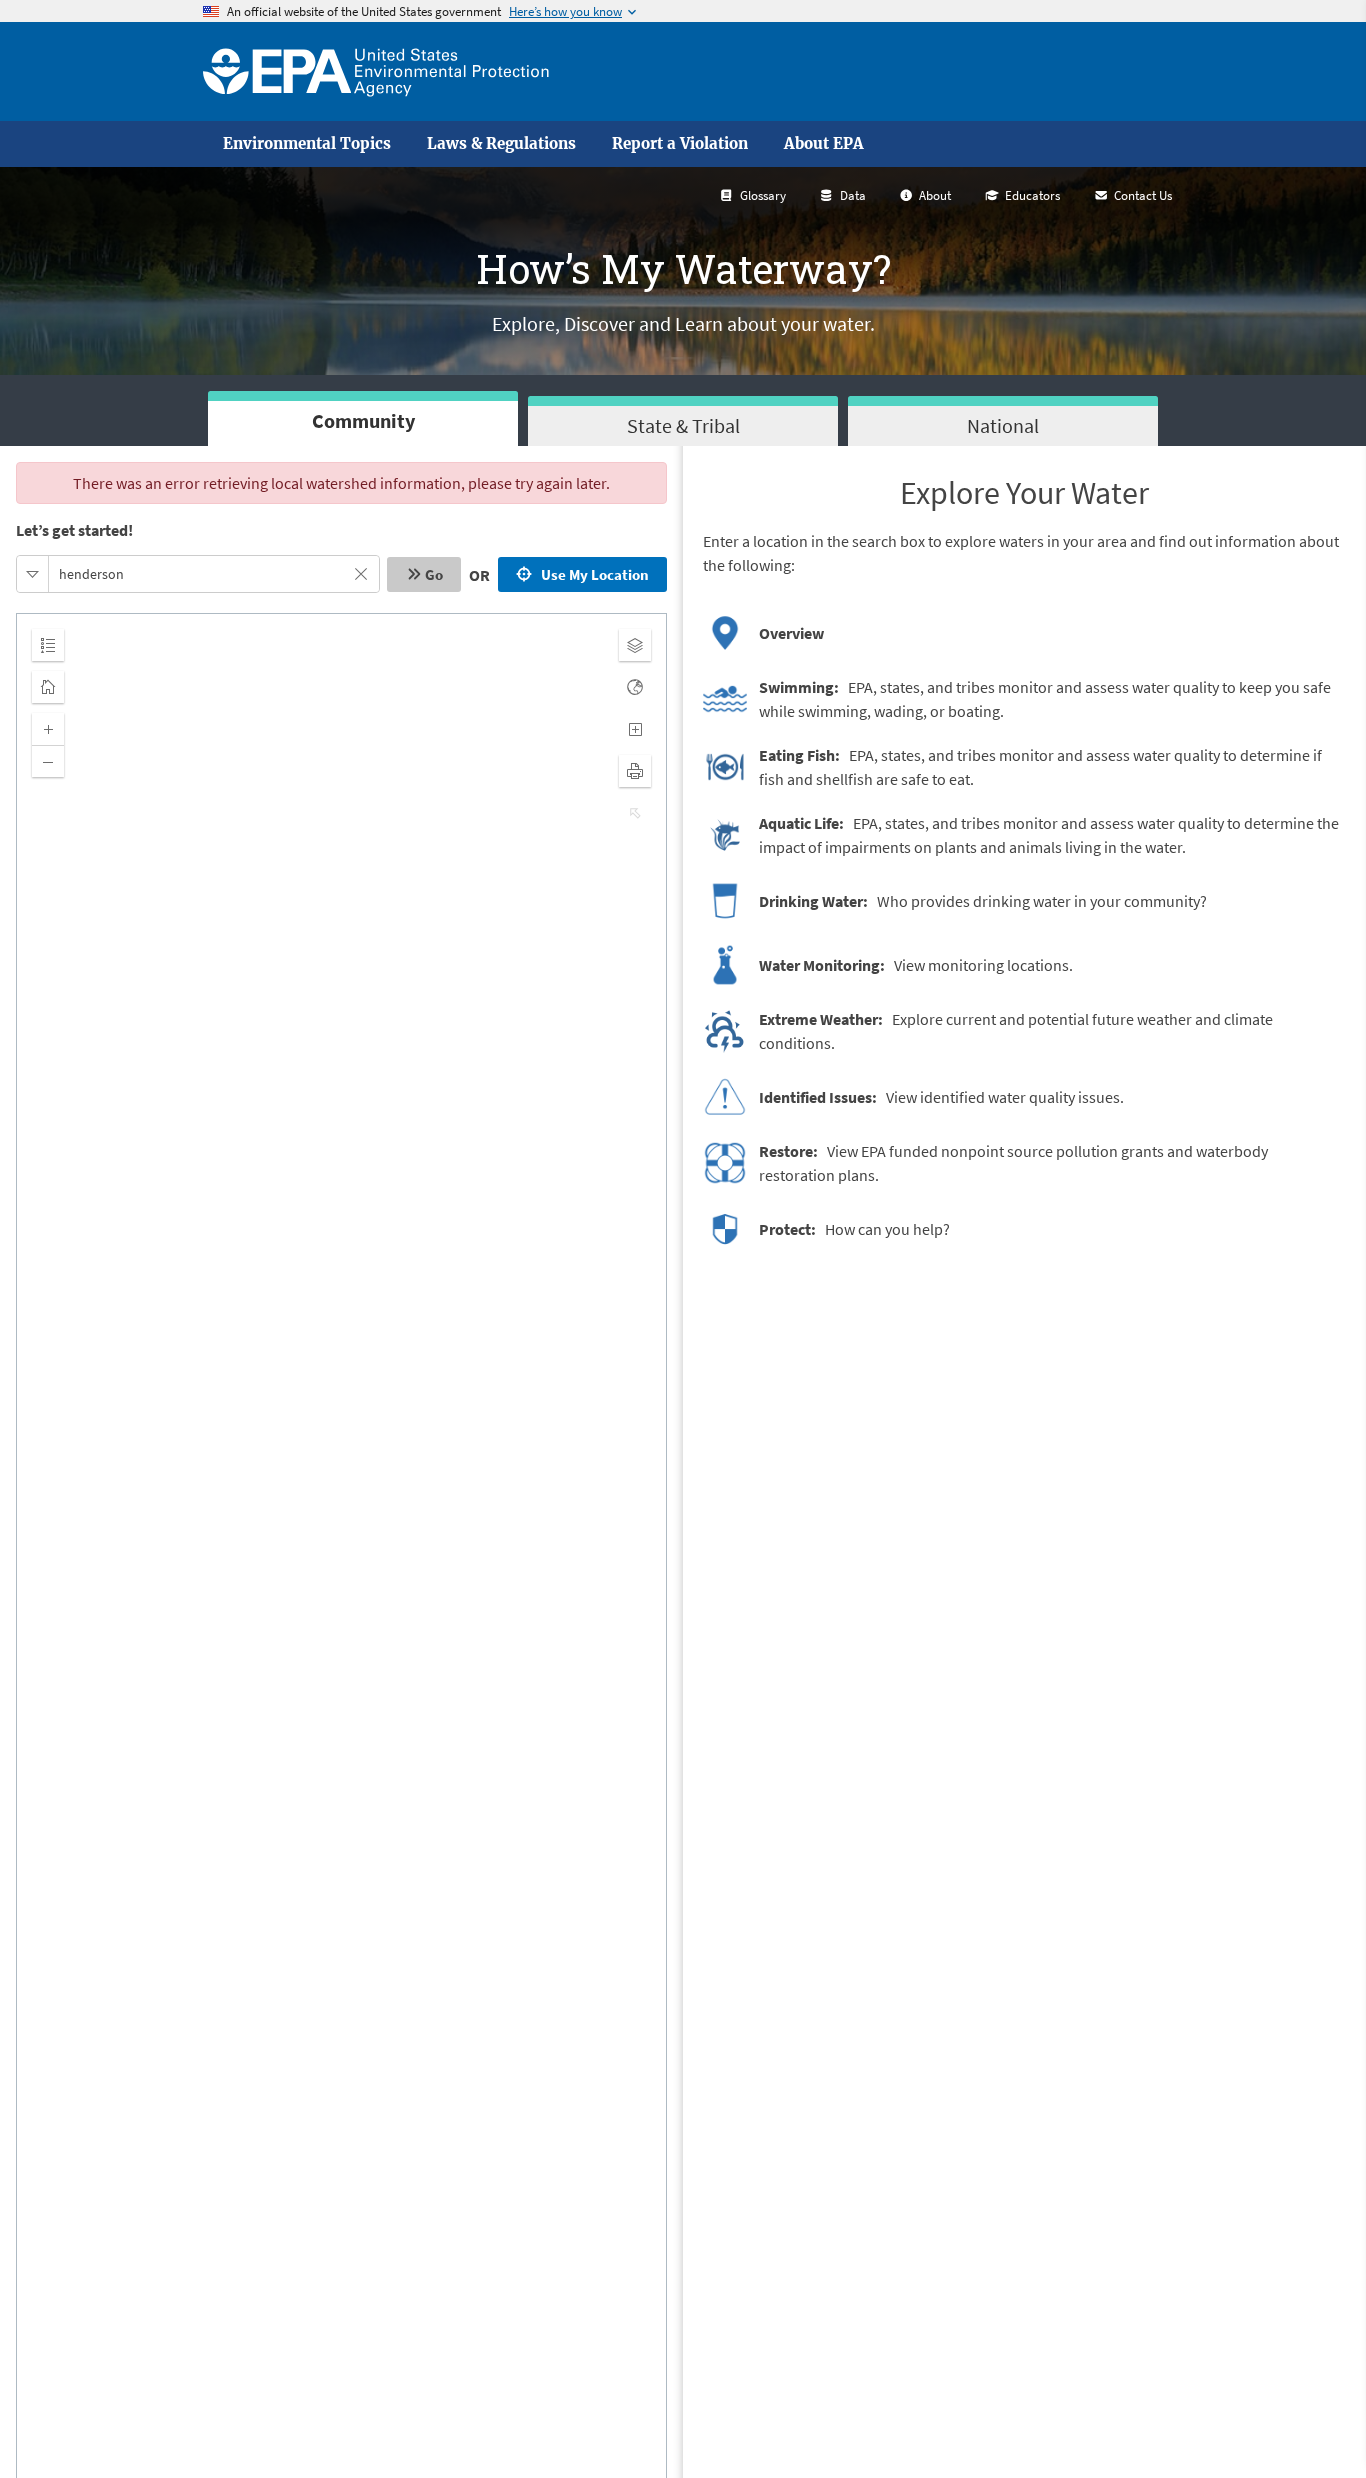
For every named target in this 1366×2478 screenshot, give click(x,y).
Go (434, 574)
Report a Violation (680, 144)
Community (363, 420)
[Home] (376, 71)
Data (853, 195)
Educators (1032, 195)
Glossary (763, 195)
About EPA (824, 144)
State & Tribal (683, 425)
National (1003, 425)
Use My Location (592, 574)
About (935, 195)
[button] (33, 574)
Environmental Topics (307, 144)
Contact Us (1143, 195)
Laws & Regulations (501, 144)
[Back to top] (1311, 2423)
